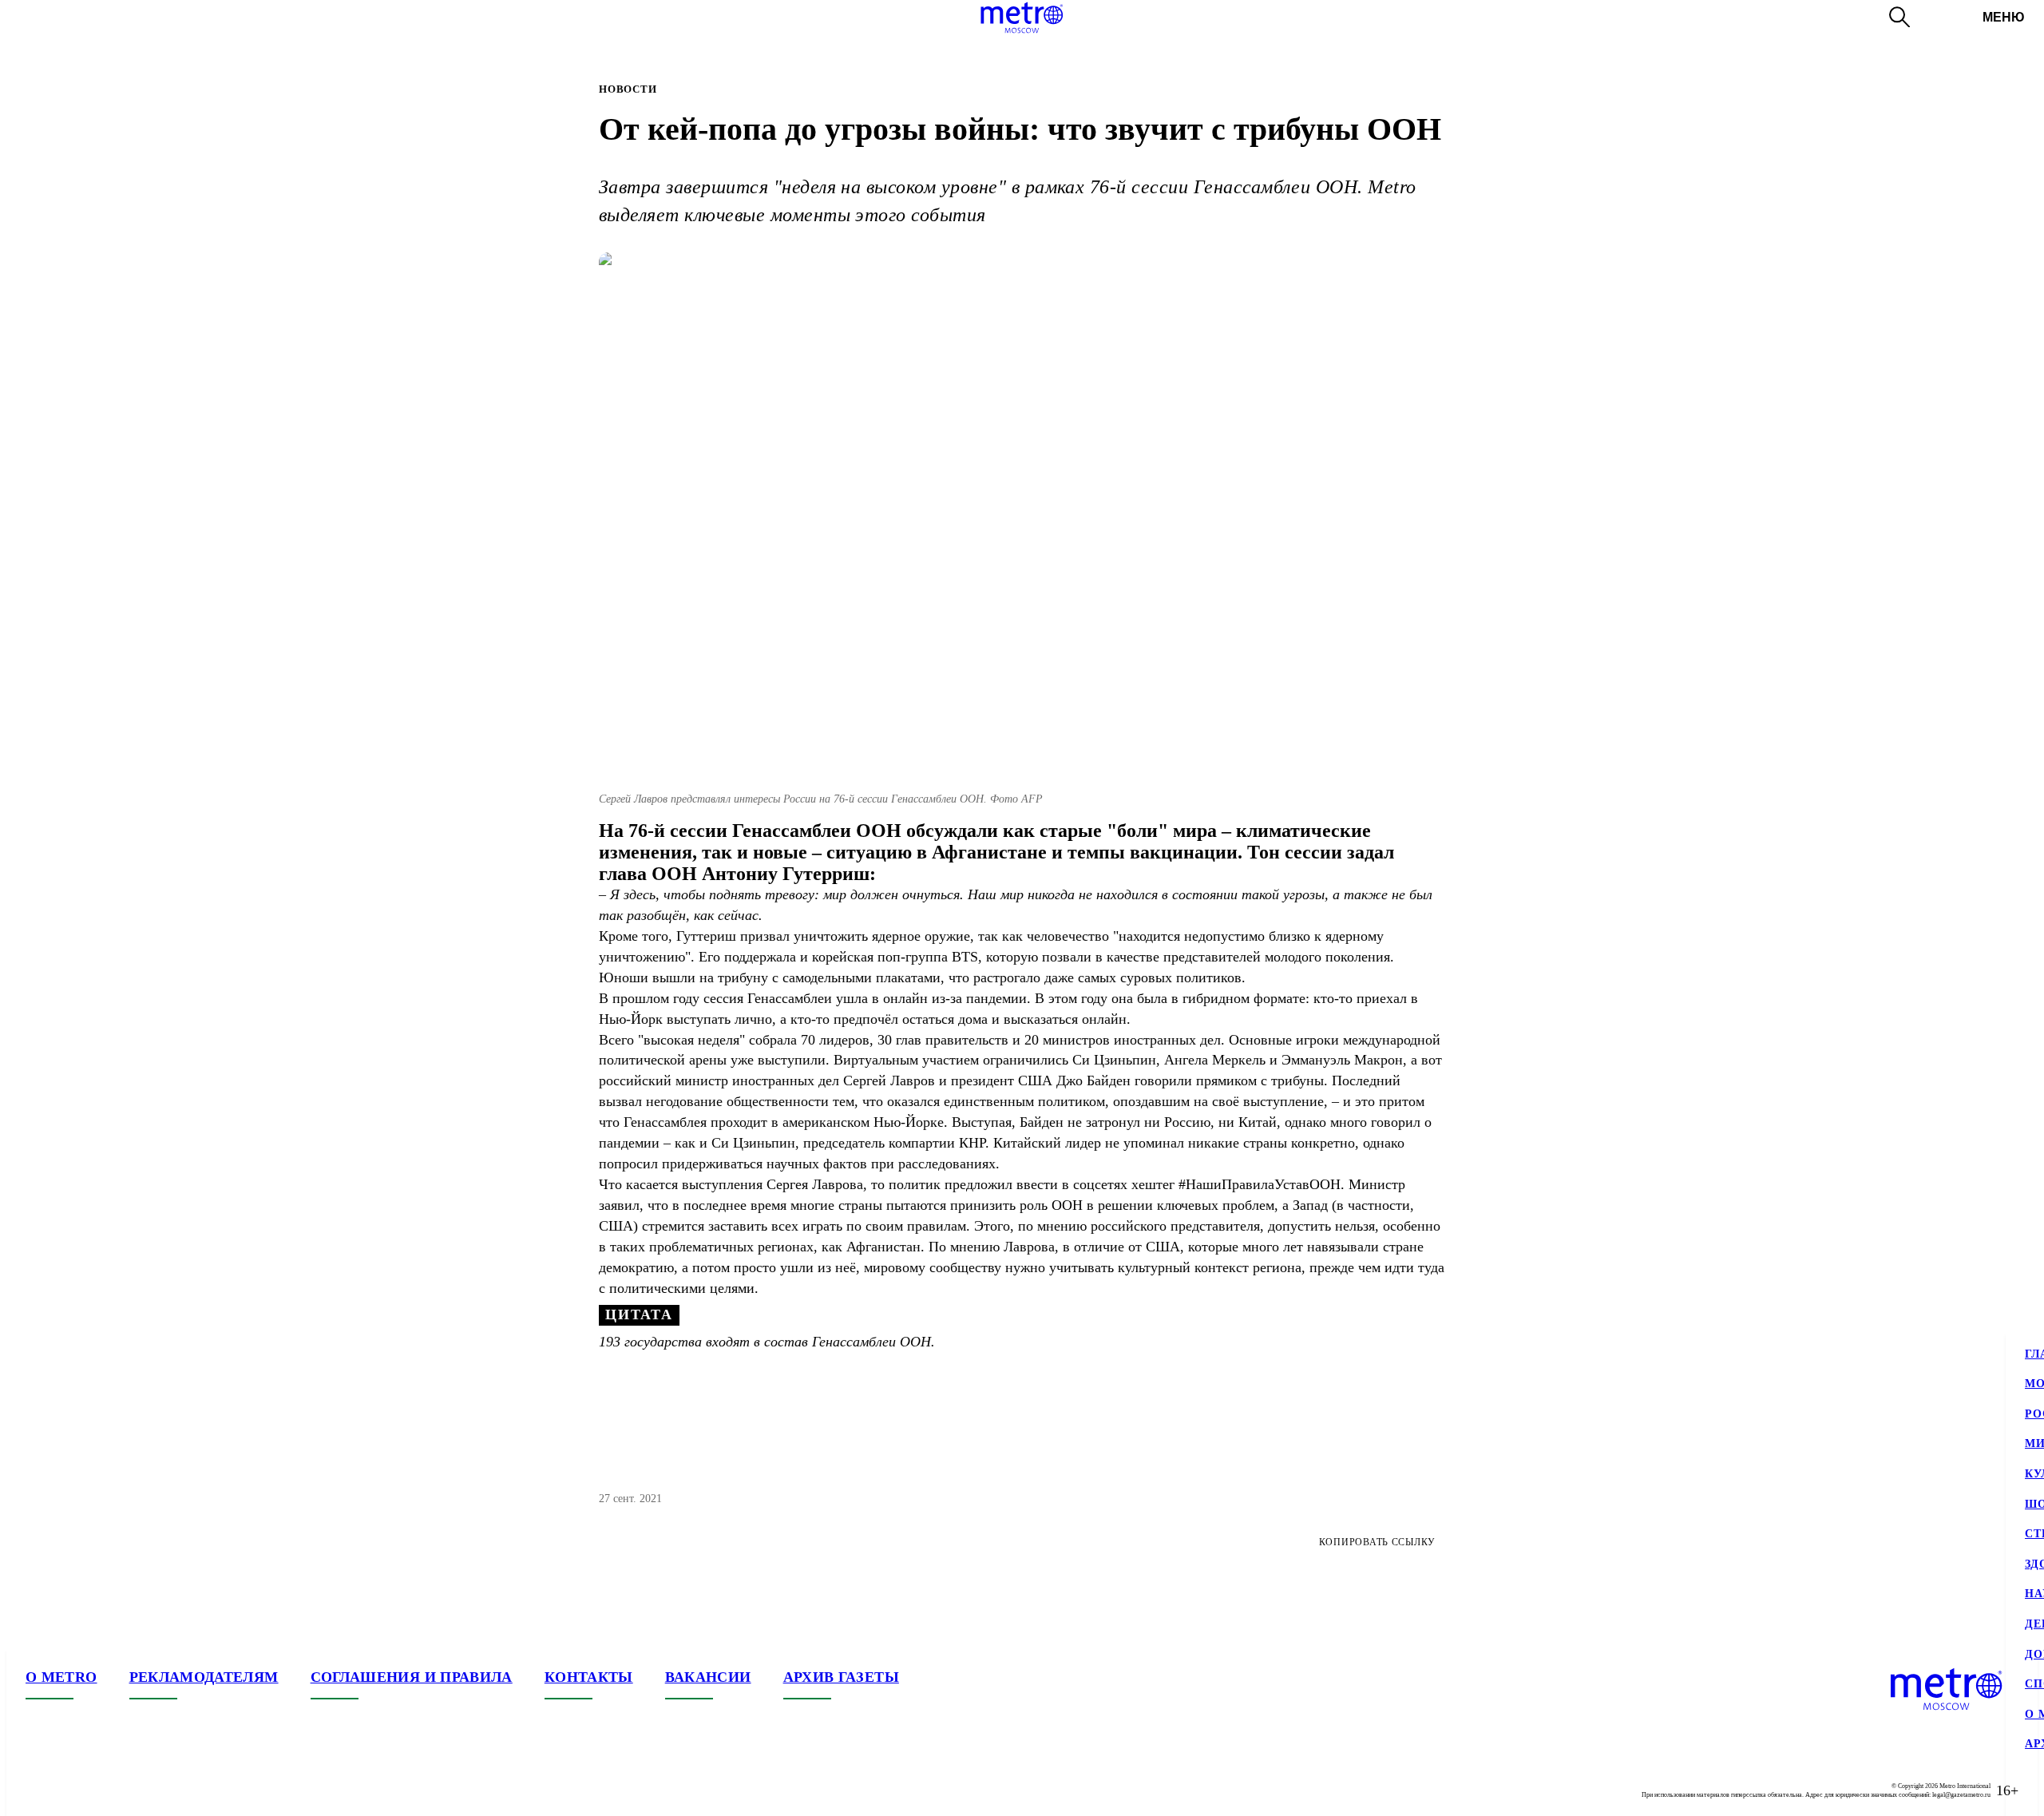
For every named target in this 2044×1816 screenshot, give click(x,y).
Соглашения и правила (412, 1677)
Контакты (589, 1677)
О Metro (61, 1677)
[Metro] (1022, 18)
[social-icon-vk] (38, 1790)
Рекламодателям (204, 1677)
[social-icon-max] (134, 1790)
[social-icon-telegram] (70, 1790)
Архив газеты (841, 1677)
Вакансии (708, 1677)
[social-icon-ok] (102, 1790)
